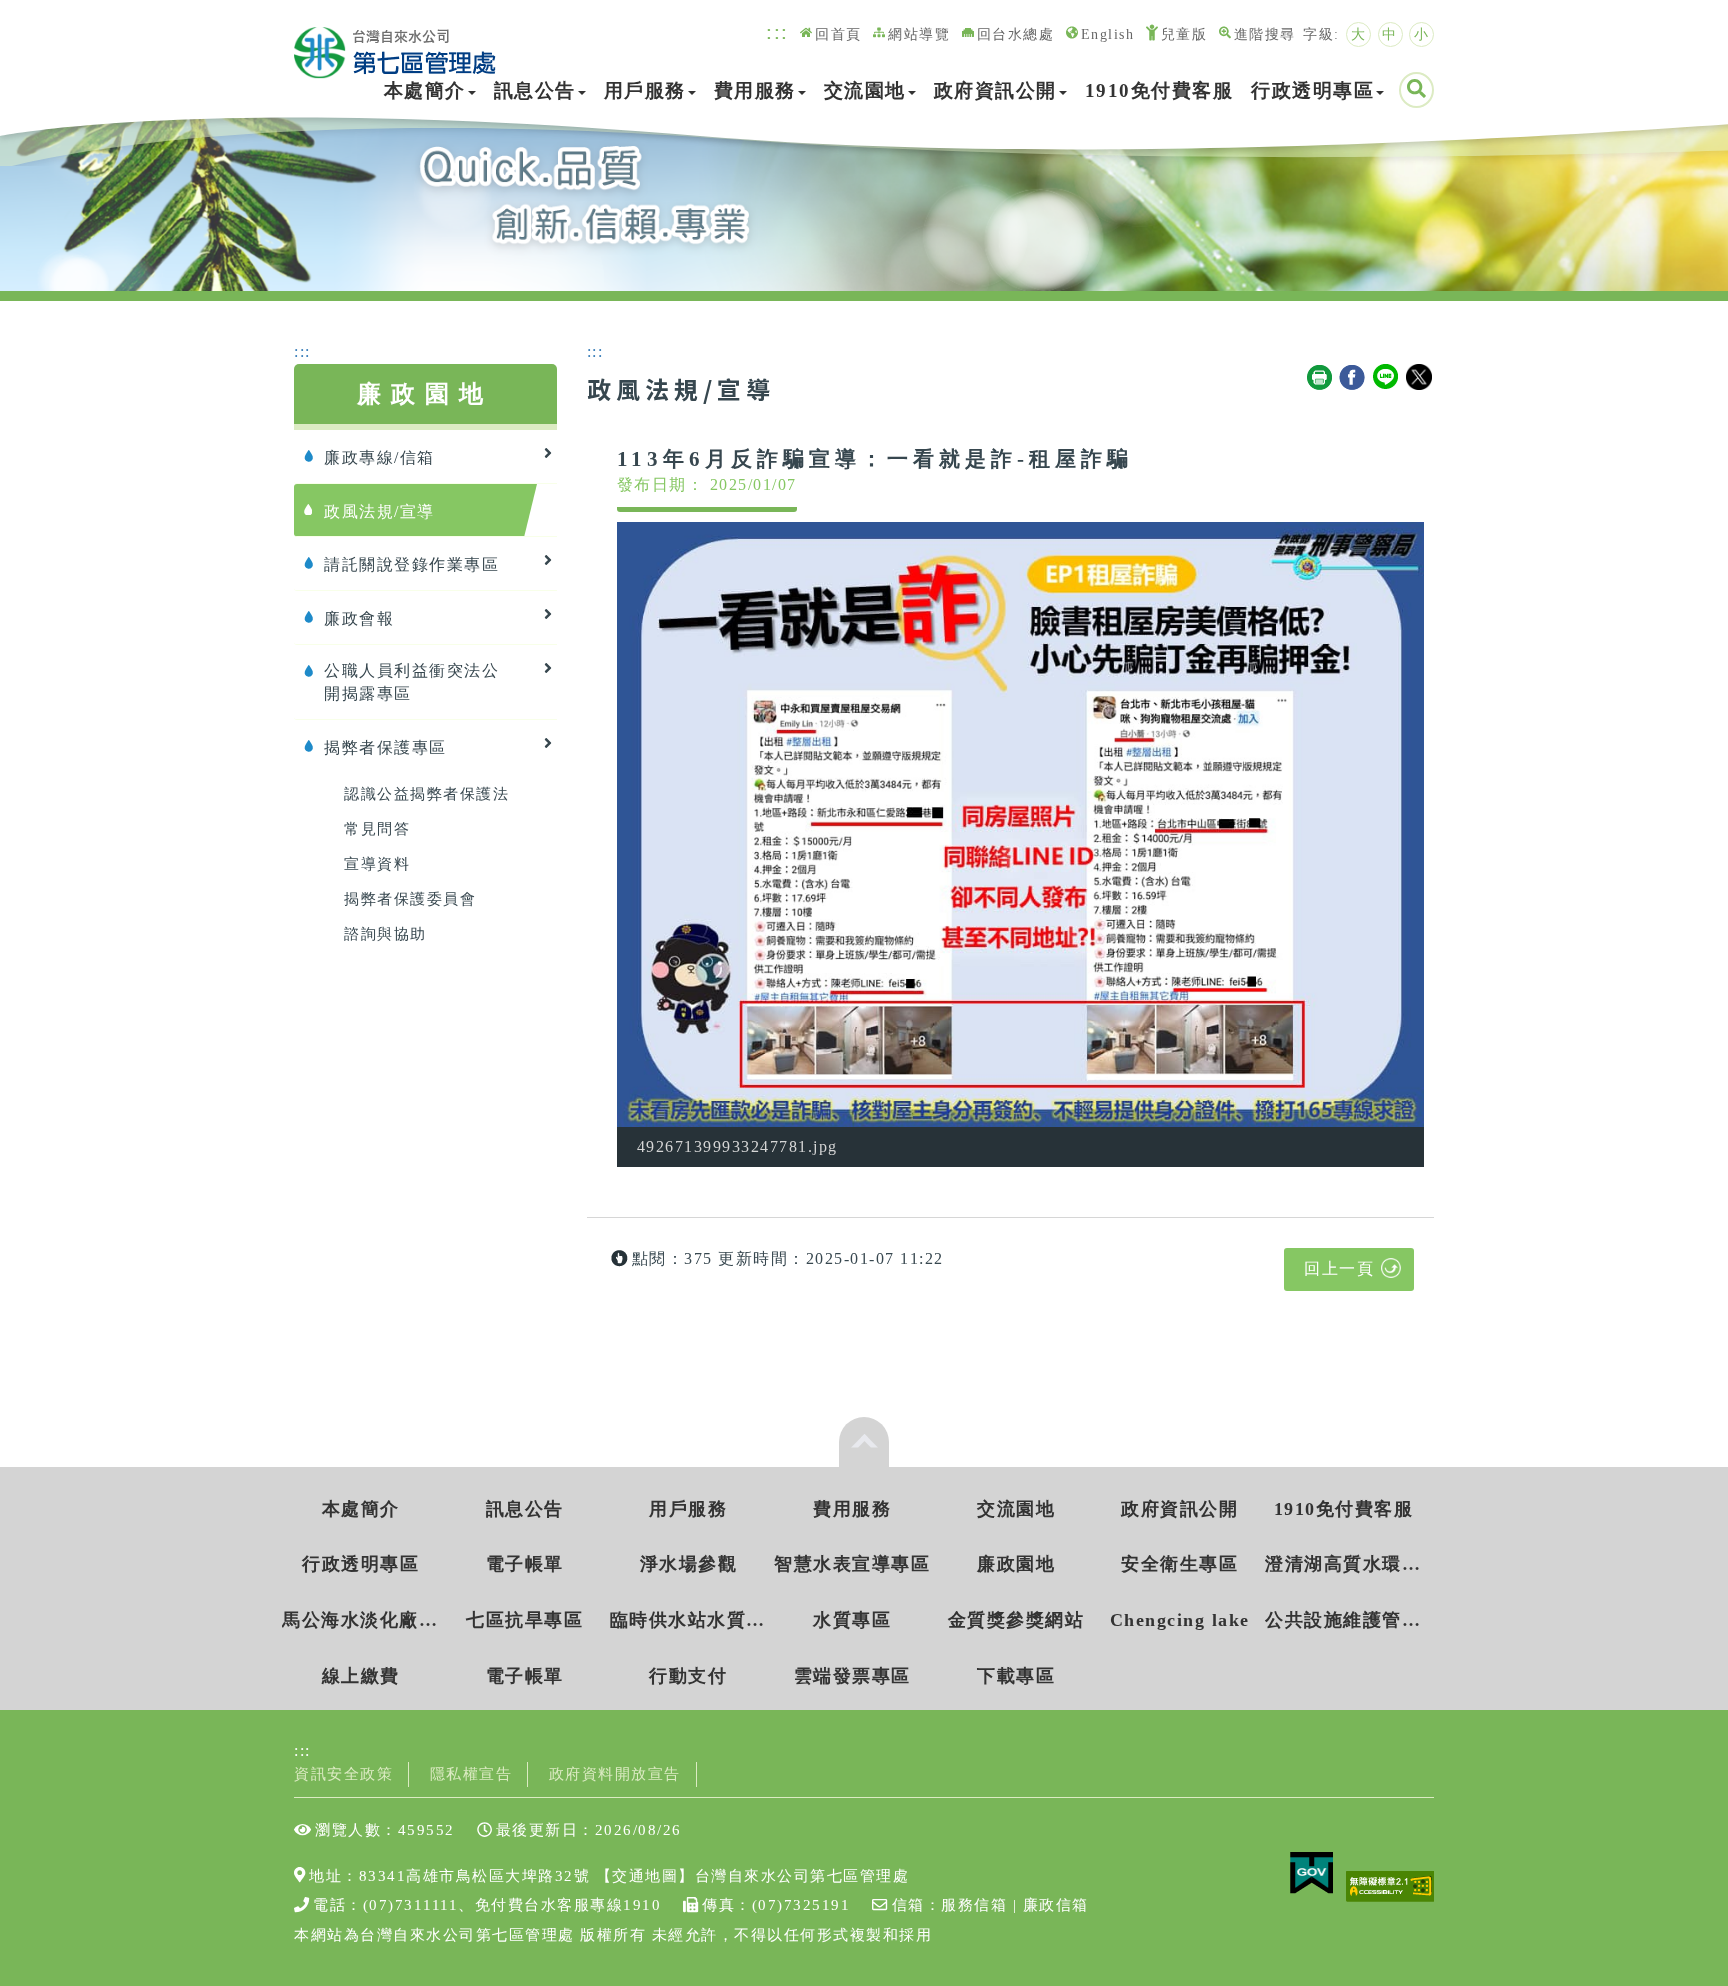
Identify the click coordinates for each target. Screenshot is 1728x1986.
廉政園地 (1016, 1564)
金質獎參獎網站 (1016, 1620)
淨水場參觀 (689, 1564)
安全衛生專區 (1179, 1564)
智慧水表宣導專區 (852, 1564)
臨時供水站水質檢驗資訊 (688, 1620)
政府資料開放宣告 (615, 1773)
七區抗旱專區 (524, 1620)
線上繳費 (361, 1676)
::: (777, 31)
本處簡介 (425, 90)
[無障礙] (1390, 1884)
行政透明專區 (1312, 90)
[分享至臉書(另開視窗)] (1353, 378)
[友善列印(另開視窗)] (1320, 378)
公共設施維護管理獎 (1343, 1620)
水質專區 (852, 1620)
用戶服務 (645, 90)
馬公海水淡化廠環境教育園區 (360, 1620)
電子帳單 (525, 1564)
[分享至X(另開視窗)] (1420, 378)
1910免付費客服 (1159, 90)
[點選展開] (864, 1442)
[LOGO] (395, 42)
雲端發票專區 (852, 1676)
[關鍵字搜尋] (1416, 90)
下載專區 (1016, 1676)
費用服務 (755, 90)
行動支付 (688, 1676)
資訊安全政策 (343, 1773)
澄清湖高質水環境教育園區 (1343, 1564)
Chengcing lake (1180, 1620)
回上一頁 (1339, 1268)
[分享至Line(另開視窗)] (1387, 378)
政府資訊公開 (995, 90)
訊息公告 (535, 90)
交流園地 (865, 90)
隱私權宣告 (471, 1773)
